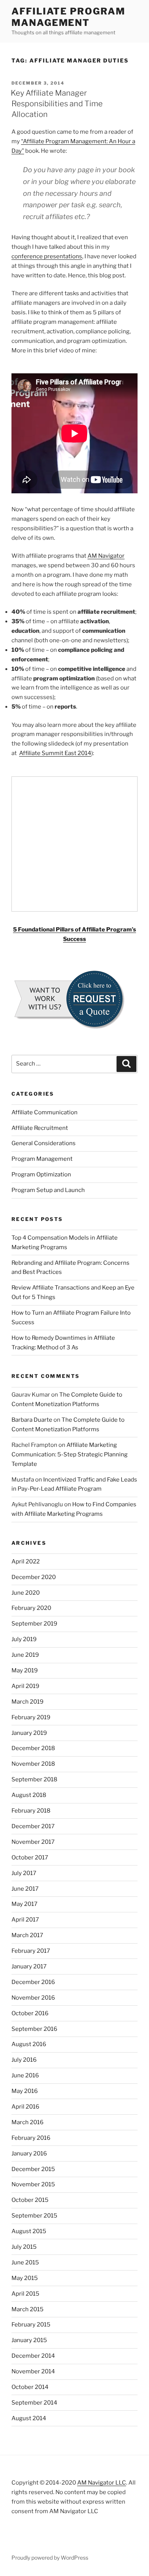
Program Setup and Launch (48, 1190)
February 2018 (31, 1811)
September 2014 (34, 2403)
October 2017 (30, 1858)
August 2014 (29, 2418)
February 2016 (31, 2138)
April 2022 (26, 1562)
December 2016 (33, 1982)
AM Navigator (106, 556)
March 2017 (27, 1935)
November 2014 (33, 2371)
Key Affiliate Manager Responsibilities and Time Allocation (57, 104)
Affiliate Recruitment (40, 1128)
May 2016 (25, 2091)
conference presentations (47, 256)
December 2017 (33, 1826)
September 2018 (34, 1779)
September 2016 (34, 2029)
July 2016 (24, 2060)
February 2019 (31, 1717)
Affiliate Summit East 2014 (55, 753)
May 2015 (25, 2278)
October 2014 (30, 2387)
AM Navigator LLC (102, 2483)
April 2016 (25, 2107)
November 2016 (33, 1998)
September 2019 (34, 1624)
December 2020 (34, 1577)
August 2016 (29, 2044)
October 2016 (30, 2013)
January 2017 (29, 1966)
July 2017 (24, 1873)
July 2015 (24, 2247)
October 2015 (30, 2200)
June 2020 (26, 1593)
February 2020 (31, 1608)
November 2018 (33, 1764)
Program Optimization (41, 1174)
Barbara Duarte (32, 1420)
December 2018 (33, 1748)
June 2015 (25, 2262)
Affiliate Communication (45, 1112)
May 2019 (25, 1670)
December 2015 (33, 2169)
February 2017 (31, 1951)
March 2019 (28, 1702)
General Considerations (44, 1143)
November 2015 (33, 2184)
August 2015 (29, 2231)
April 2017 (25, 1920)
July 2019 (24, 1639)
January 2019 (29, 1733)
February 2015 (31, 2325)
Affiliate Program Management (68, 17)
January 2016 (29, 2154)
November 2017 (33, 1842)
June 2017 (25, 1889)
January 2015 (29, 2340)
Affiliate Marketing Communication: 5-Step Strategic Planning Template (70, 1454)
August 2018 (29, 1795)
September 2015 (34, 2216)
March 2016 (28, 2122)
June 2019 (25, 1655)
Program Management (42, 1159)
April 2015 (25, 2294)
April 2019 (25, 1686)
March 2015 (28, 2309)
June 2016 (25, 2075)
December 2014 (33, 2356)
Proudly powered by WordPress (50, 2558)
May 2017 (24, 1904)
